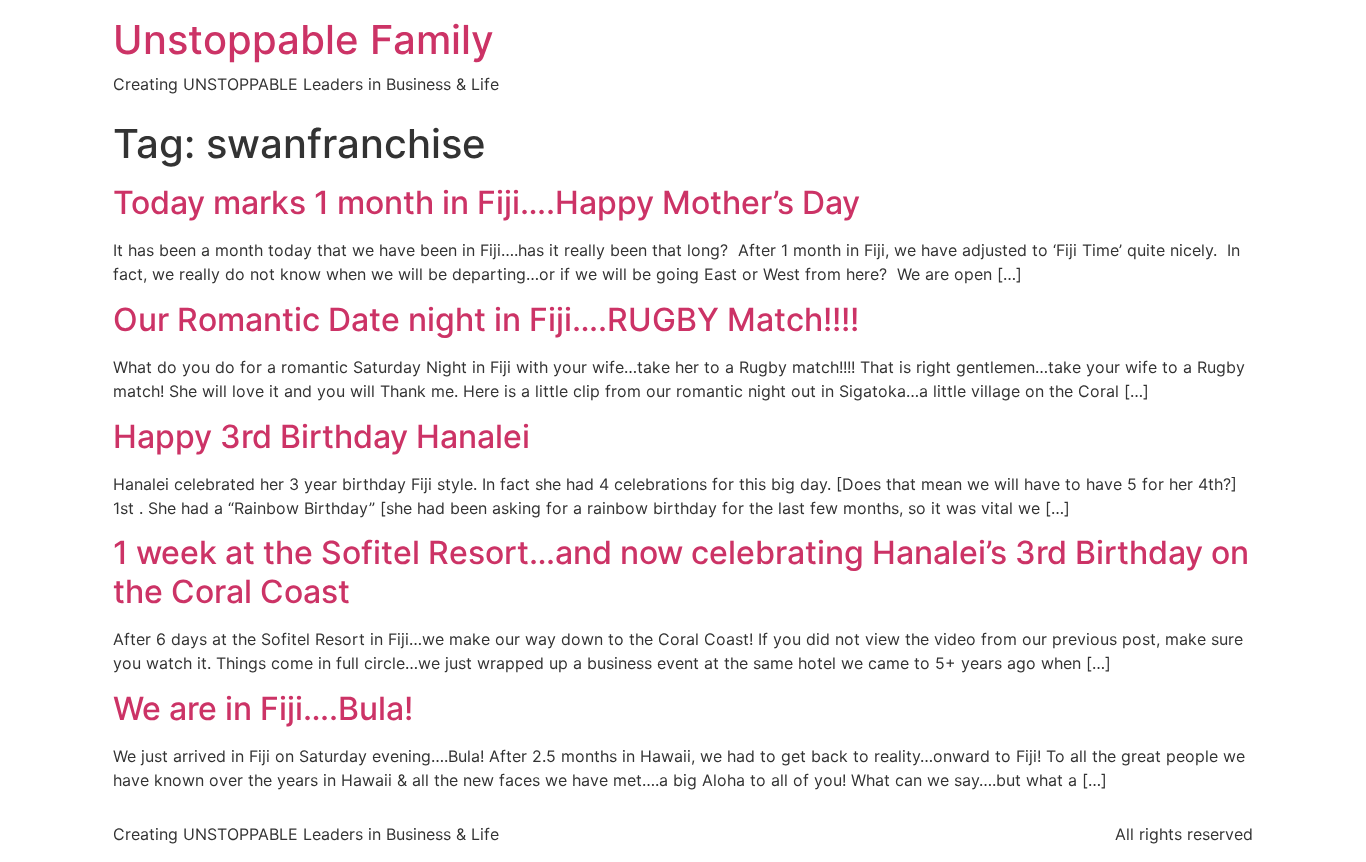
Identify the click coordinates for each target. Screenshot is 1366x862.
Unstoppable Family (303, 39)
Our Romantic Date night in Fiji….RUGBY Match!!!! (486, 319)
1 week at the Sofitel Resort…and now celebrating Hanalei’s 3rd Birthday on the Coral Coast (681, 571)
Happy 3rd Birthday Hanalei (321, 436)
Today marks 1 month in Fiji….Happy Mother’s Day (486, 202)
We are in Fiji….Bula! (263, 708)
